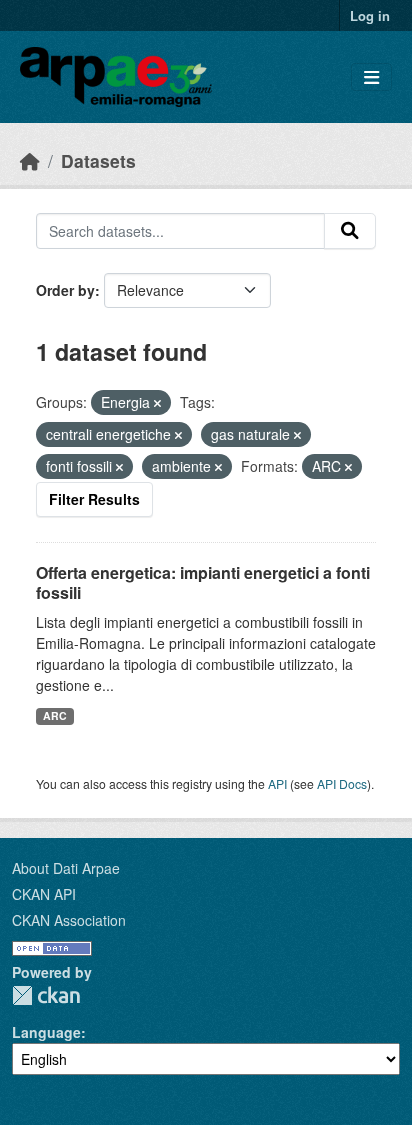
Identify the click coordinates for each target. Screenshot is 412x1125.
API (277, 783)
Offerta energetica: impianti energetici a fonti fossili (203, 583)
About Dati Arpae (66, 868)
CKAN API (44, 894)
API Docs (342, 783)
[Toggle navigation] (371, 77)
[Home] (30, 160)
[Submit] (350, 231)
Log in (370, 15)
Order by (65, 290)
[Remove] (157, 403)
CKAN (46, 995)
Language (46, 1032)
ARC (55, 715)
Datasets (98, 160)
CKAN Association (69, 920)
